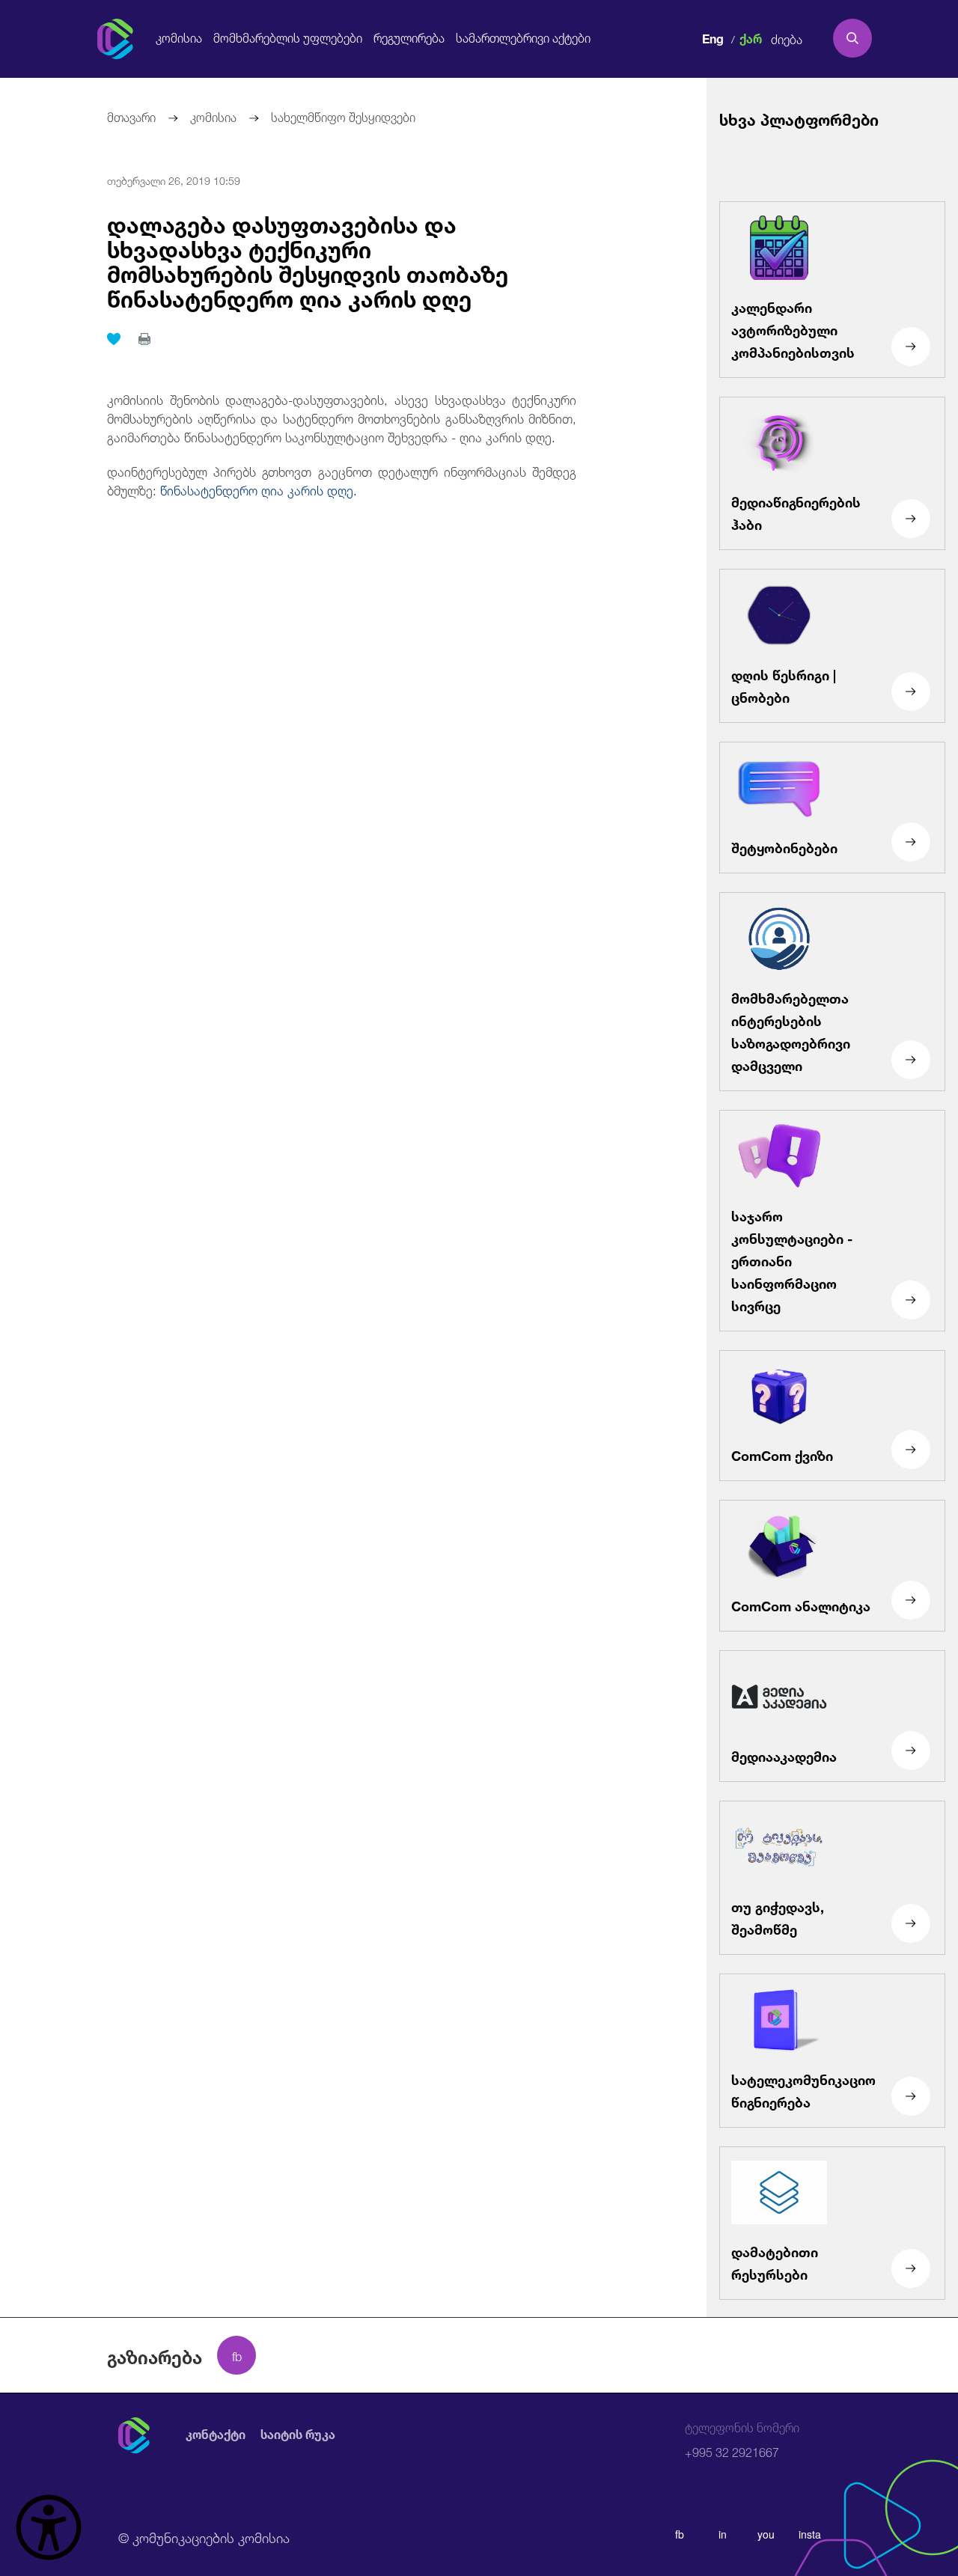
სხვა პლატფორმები (799, 118)
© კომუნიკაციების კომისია (204, 2536)
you (766, 2534)
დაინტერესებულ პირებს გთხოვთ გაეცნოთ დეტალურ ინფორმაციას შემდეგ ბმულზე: (342, 480)
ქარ (751, 37)
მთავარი (131, 116)
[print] (144, 339)
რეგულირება (409, 38)
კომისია (179, 38)
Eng (713, 37)
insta (810, 2534)
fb (680, 2534)
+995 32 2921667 (742, 2440)
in (723, 2534)
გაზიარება (155, 2355)
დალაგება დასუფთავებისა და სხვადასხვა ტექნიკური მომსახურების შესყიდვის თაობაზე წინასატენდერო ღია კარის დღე (308, 259)
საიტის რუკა (298, 2435)
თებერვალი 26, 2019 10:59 (174, 180)
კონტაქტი (216, 2435)
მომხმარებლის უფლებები (288, 38)
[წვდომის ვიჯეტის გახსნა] (49, 2527)
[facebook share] (237, 2355)
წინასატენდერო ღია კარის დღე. (259, 489)
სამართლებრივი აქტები (523, 38)
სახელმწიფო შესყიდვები (343, 116)
